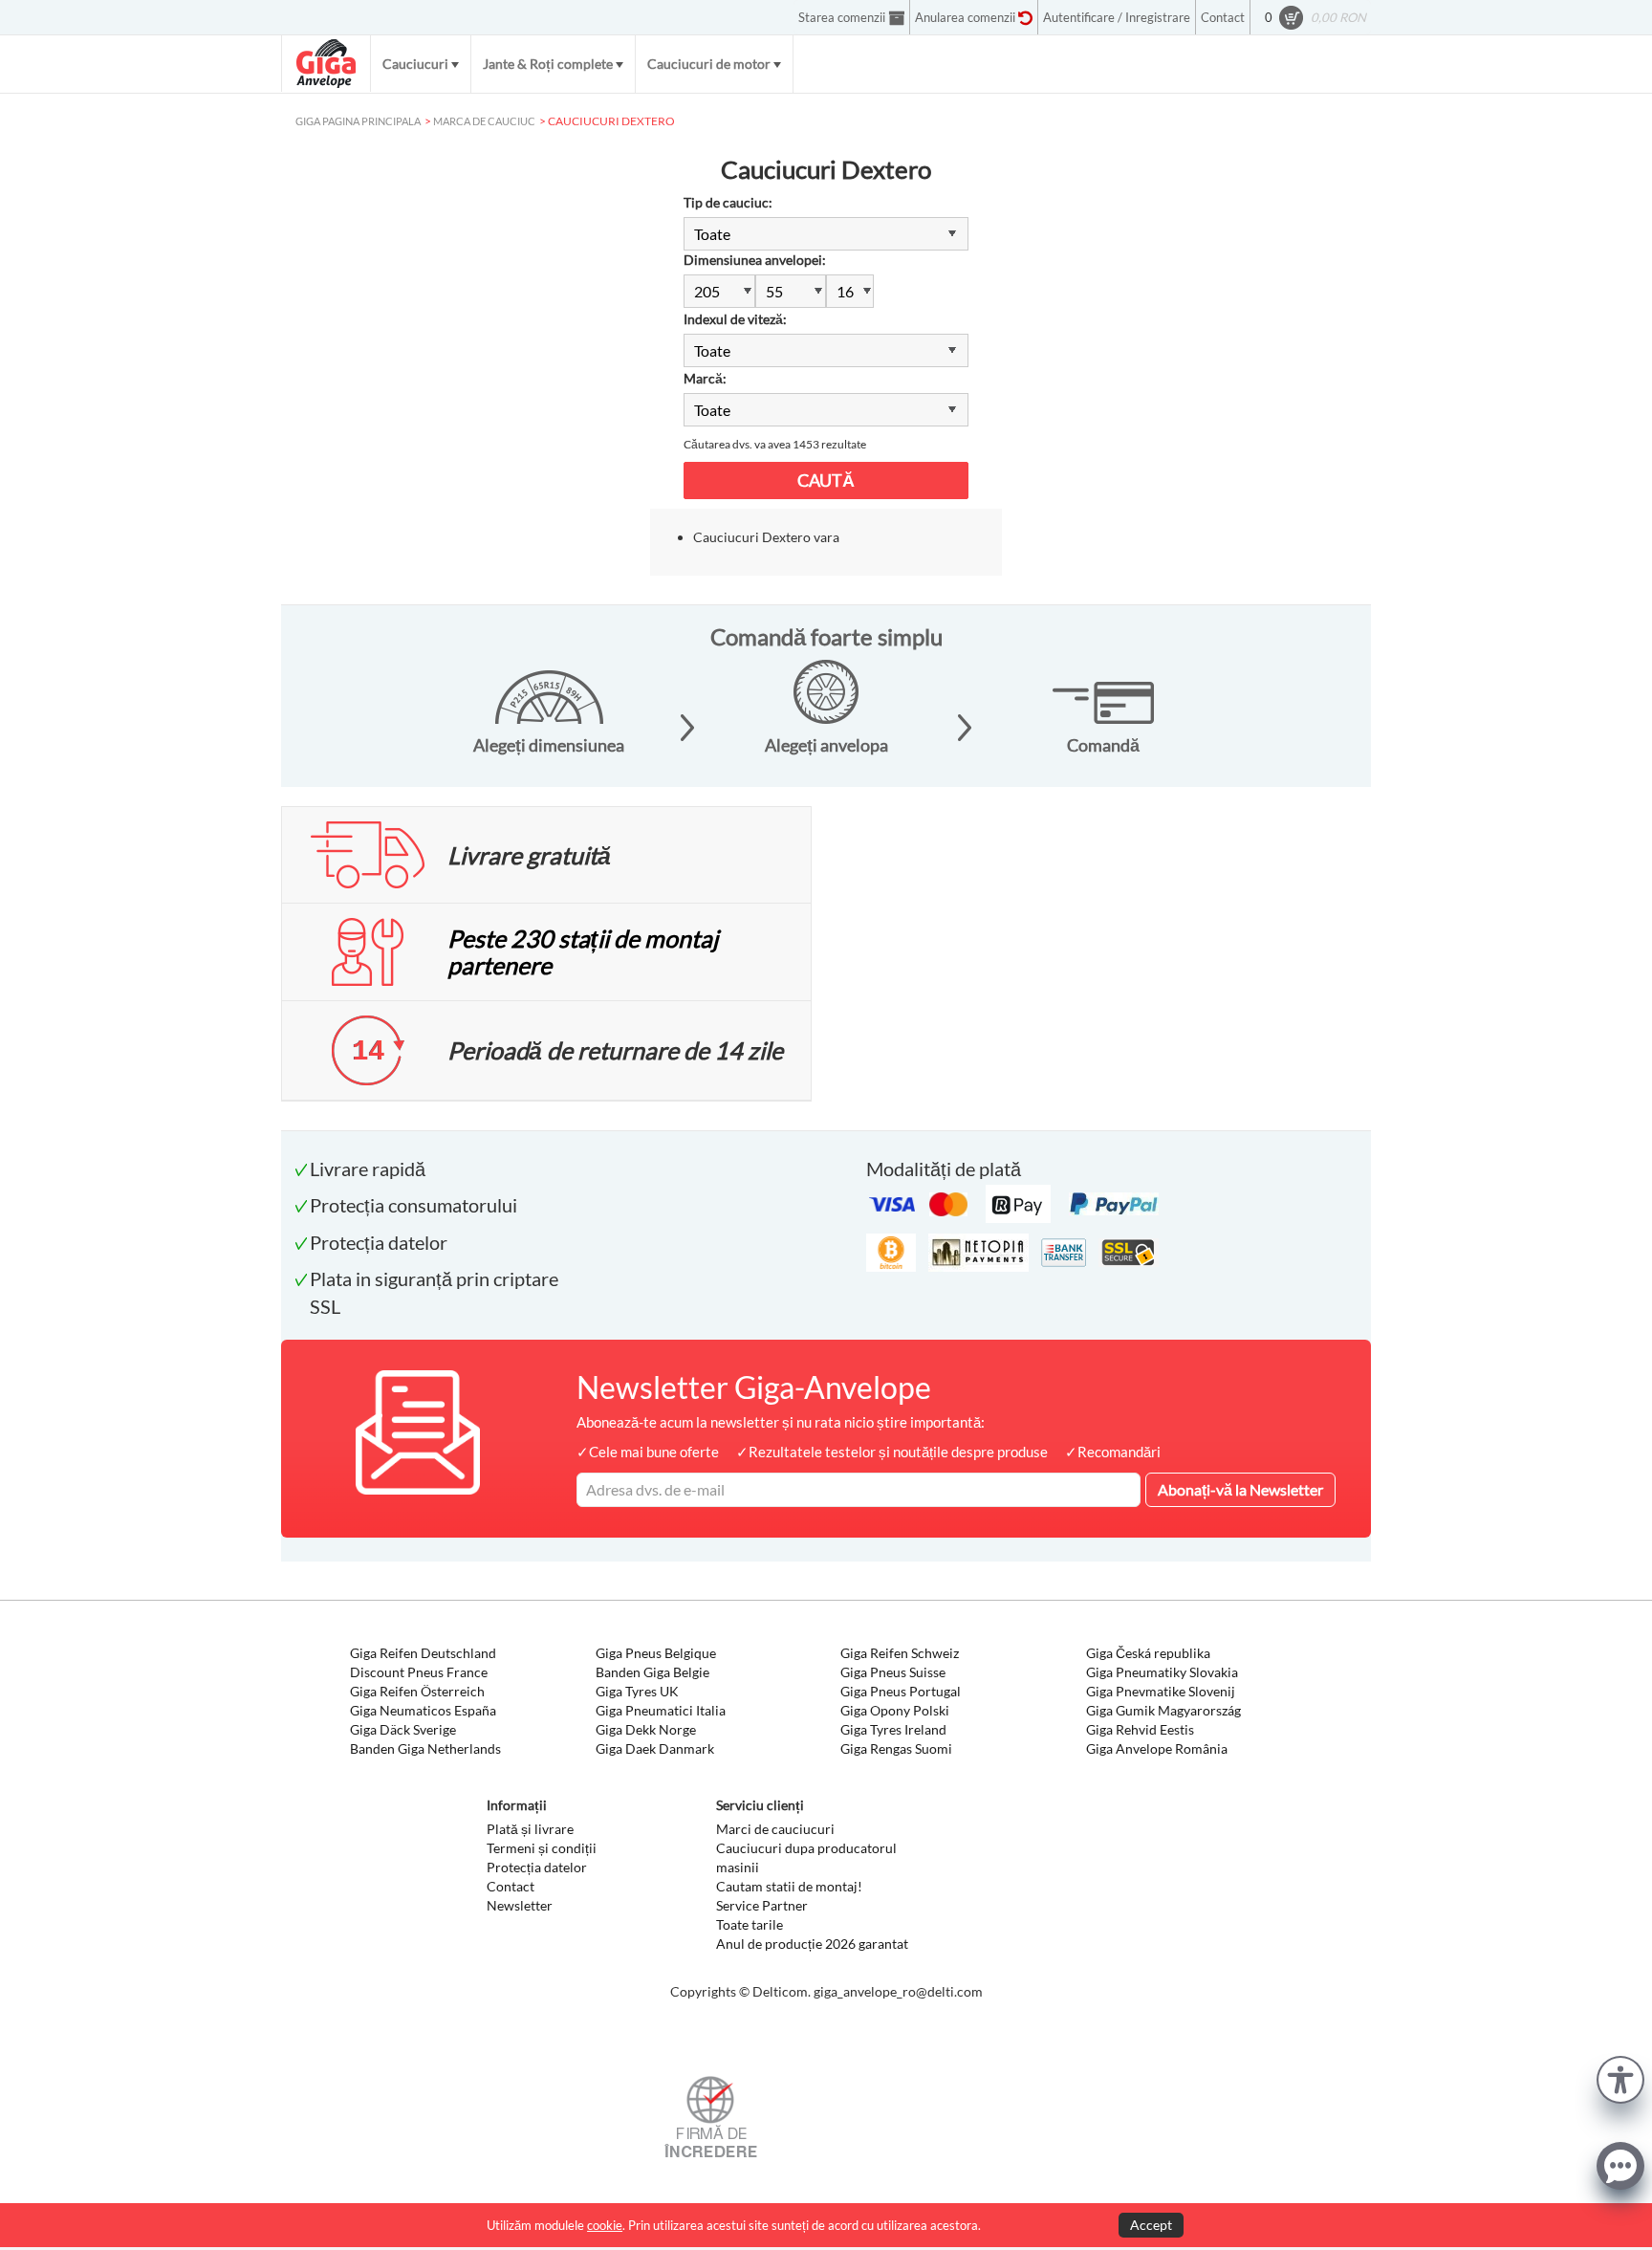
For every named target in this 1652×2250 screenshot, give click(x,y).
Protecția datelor (537, 1867)
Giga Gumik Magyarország (1163, 1710)
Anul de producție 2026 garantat (812, 1944)
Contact (511, 1886)
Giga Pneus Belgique (656, 1653)
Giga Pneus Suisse (893, 1672)
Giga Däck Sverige (403, 1729)
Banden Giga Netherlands (425, 1748)
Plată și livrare (530, 1829)
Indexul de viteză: (735, 319)
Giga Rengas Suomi (896, 1748)
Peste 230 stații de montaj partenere (583, 951)
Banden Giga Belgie (652, 1672)
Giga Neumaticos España (423, 1710)
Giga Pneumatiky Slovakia (1162, 1672)
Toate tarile (750, 1924)
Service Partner (762, 1905)
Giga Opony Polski (895, 1710)
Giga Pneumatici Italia (661, 1710)
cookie (605, 2225)
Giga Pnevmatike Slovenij (1161, 1691)
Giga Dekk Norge (646, 1729)
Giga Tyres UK (637, 1691)
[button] (1620, 2077)
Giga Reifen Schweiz (900, 1653)
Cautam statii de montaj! (789, 1886)
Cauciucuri (415, 64)
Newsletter (520, 1905)
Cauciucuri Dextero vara (766, 537)
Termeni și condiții (542, 1848)
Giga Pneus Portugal (901, 1691)
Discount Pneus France (419, 1672)
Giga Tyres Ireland (893, 1729)
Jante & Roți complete (548, 64)
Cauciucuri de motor (709, 64)
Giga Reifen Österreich (417, 1691)
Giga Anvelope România (1157, 1748)
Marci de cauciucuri (775, 1829)
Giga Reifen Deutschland (423, 1653)
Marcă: (705, 378)
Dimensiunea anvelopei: (755, 260)
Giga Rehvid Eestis (1140, 1729)
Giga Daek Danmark (655, 1748)
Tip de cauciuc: (728, 202)
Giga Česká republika (1148, 1653)
